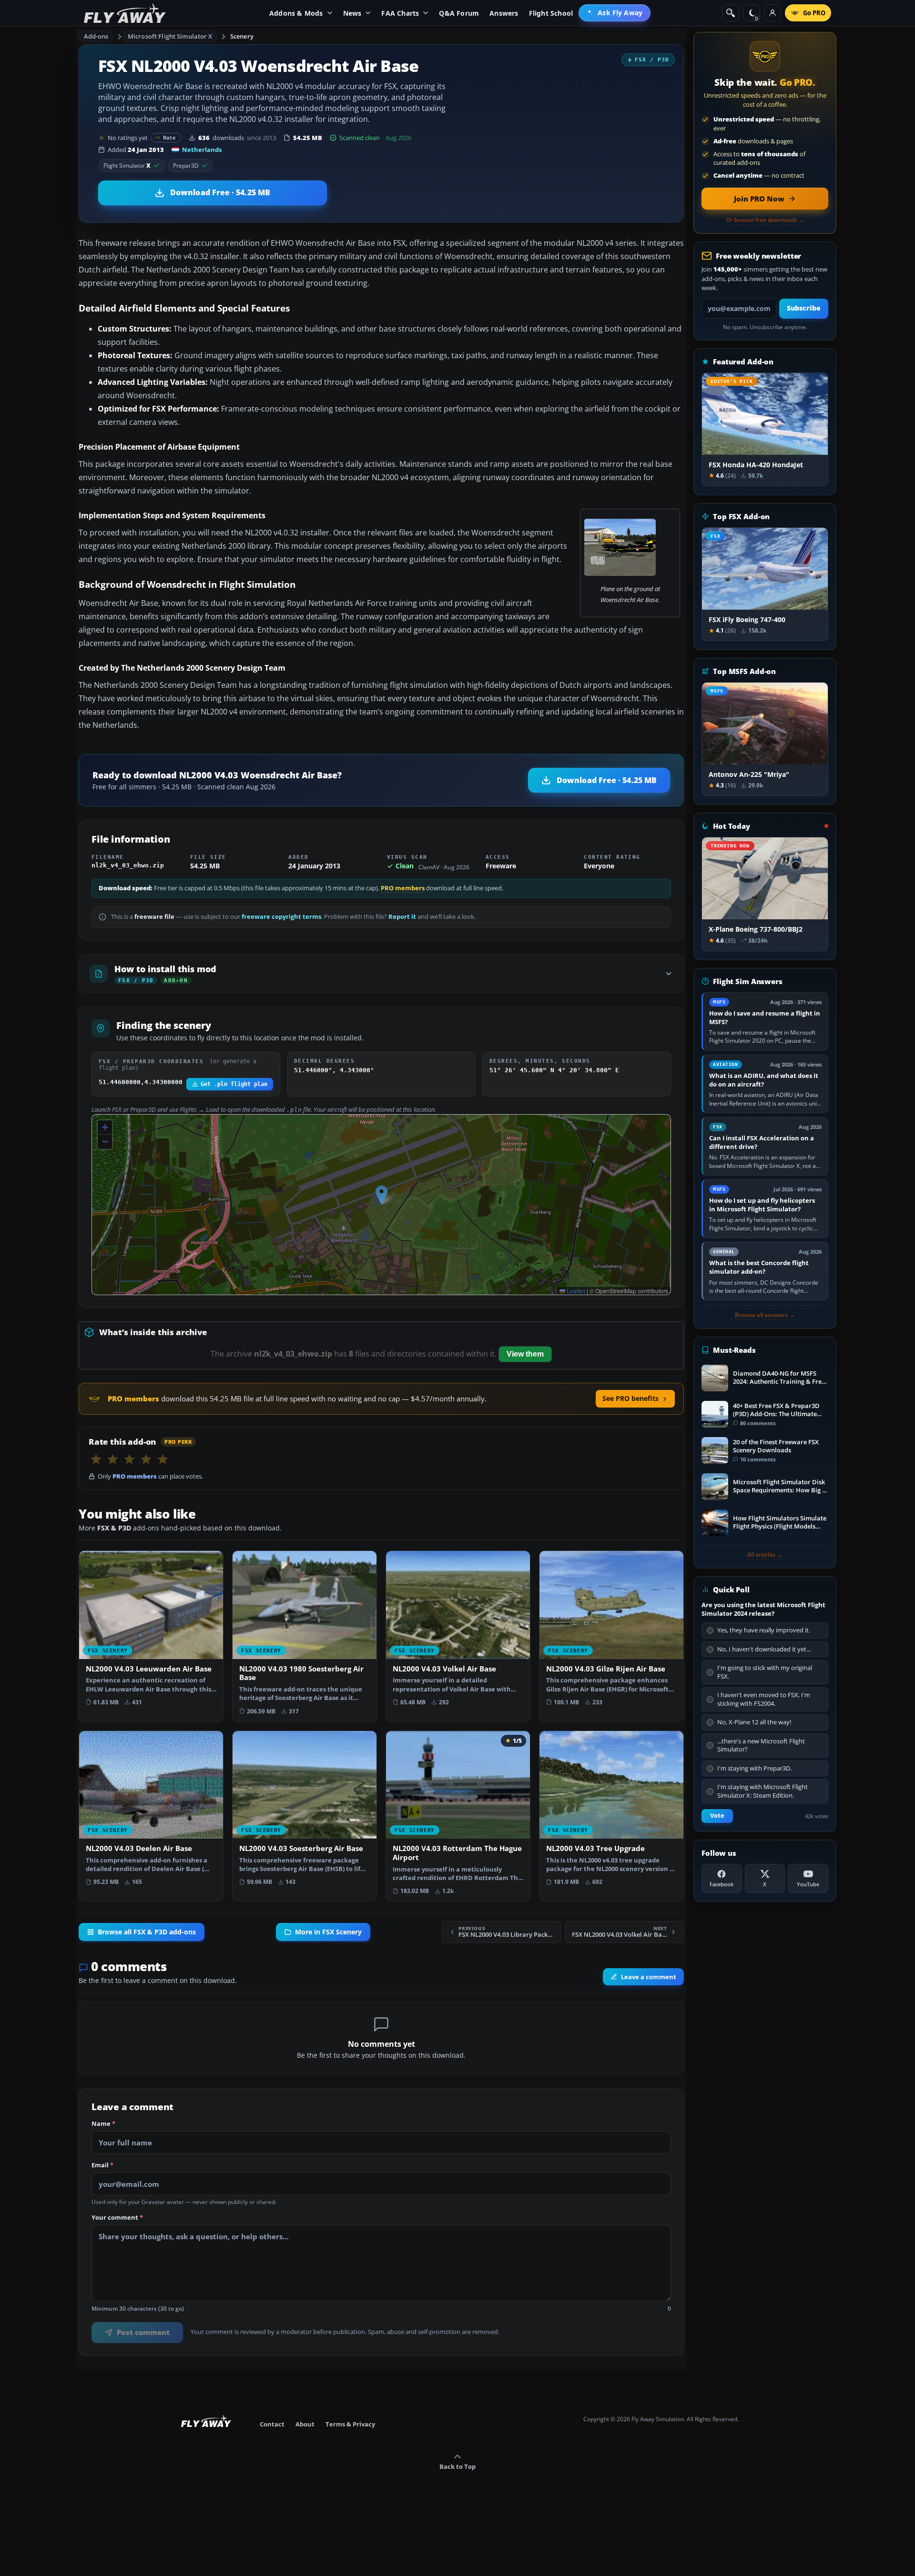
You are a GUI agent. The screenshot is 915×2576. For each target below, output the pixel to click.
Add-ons (96, 36)
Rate (169, 137)
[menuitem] (615, 13)
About (305, 2424)
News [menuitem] (352, 13)
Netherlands (202, 150)
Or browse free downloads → (765, 220)
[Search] (731, 13)
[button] (381, 1195)
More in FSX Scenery (328, 1932)
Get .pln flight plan (234, 1084)
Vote (717, 1816)
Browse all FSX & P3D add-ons (147, 1932)
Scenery (242, 36)
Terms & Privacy (350, 2424)
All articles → (765, 1555)
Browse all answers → (765, 1315)
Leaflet (575, 1291)
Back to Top (457, 2466)
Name (103, 2124)
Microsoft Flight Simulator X (170, 36)
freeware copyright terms (281, 917)
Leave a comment (649, 1977)
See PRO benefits (630, 1398)
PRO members (403, 888)
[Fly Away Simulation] (125, 13)
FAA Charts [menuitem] (400, 13)
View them (525, 1354)
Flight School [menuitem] (551, 13)
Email (102, 2165)
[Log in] (773, 13)
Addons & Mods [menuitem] (296, 13)
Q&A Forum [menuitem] (459, 13)
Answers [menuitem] (504, 13)
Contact (272, 2424)
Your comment (117, 2218)
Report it (402, 917)
